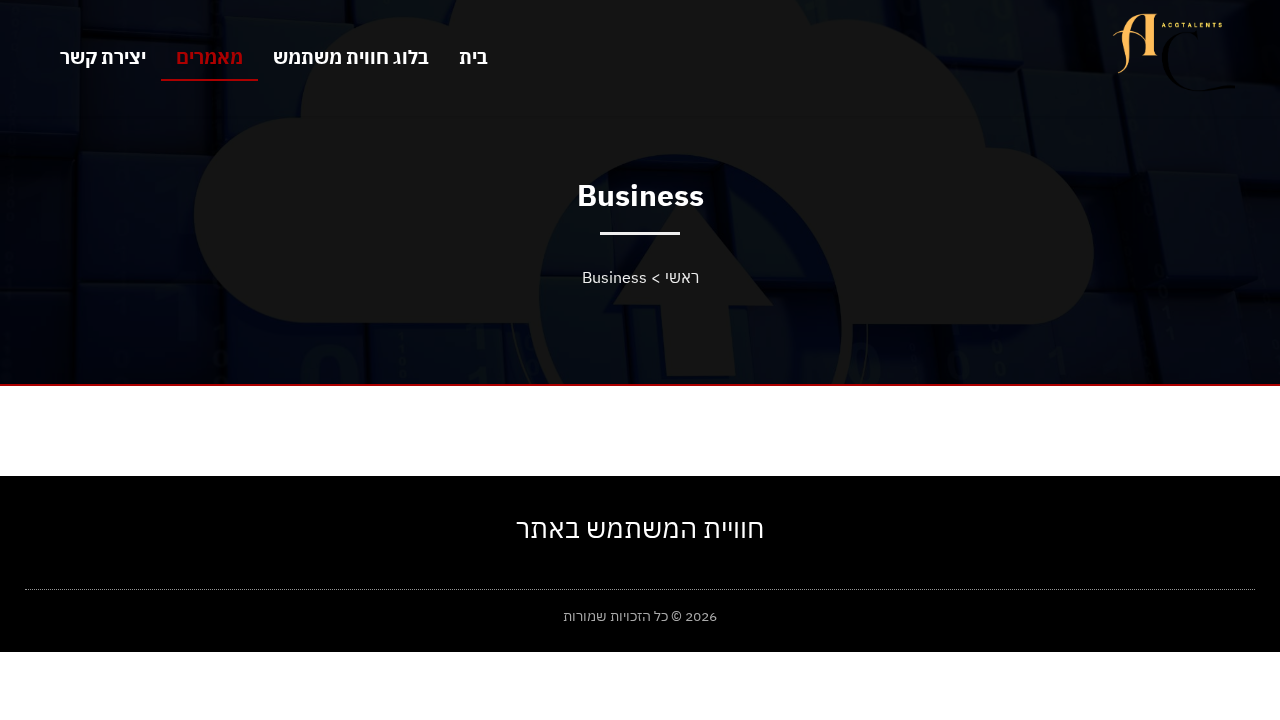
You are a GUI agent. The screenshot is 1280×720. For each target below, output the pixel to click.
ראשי (682, 277)
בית (473, 57)
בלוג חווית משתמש (351, 57)
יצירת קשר (103, 57)
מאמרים (209, 57)
